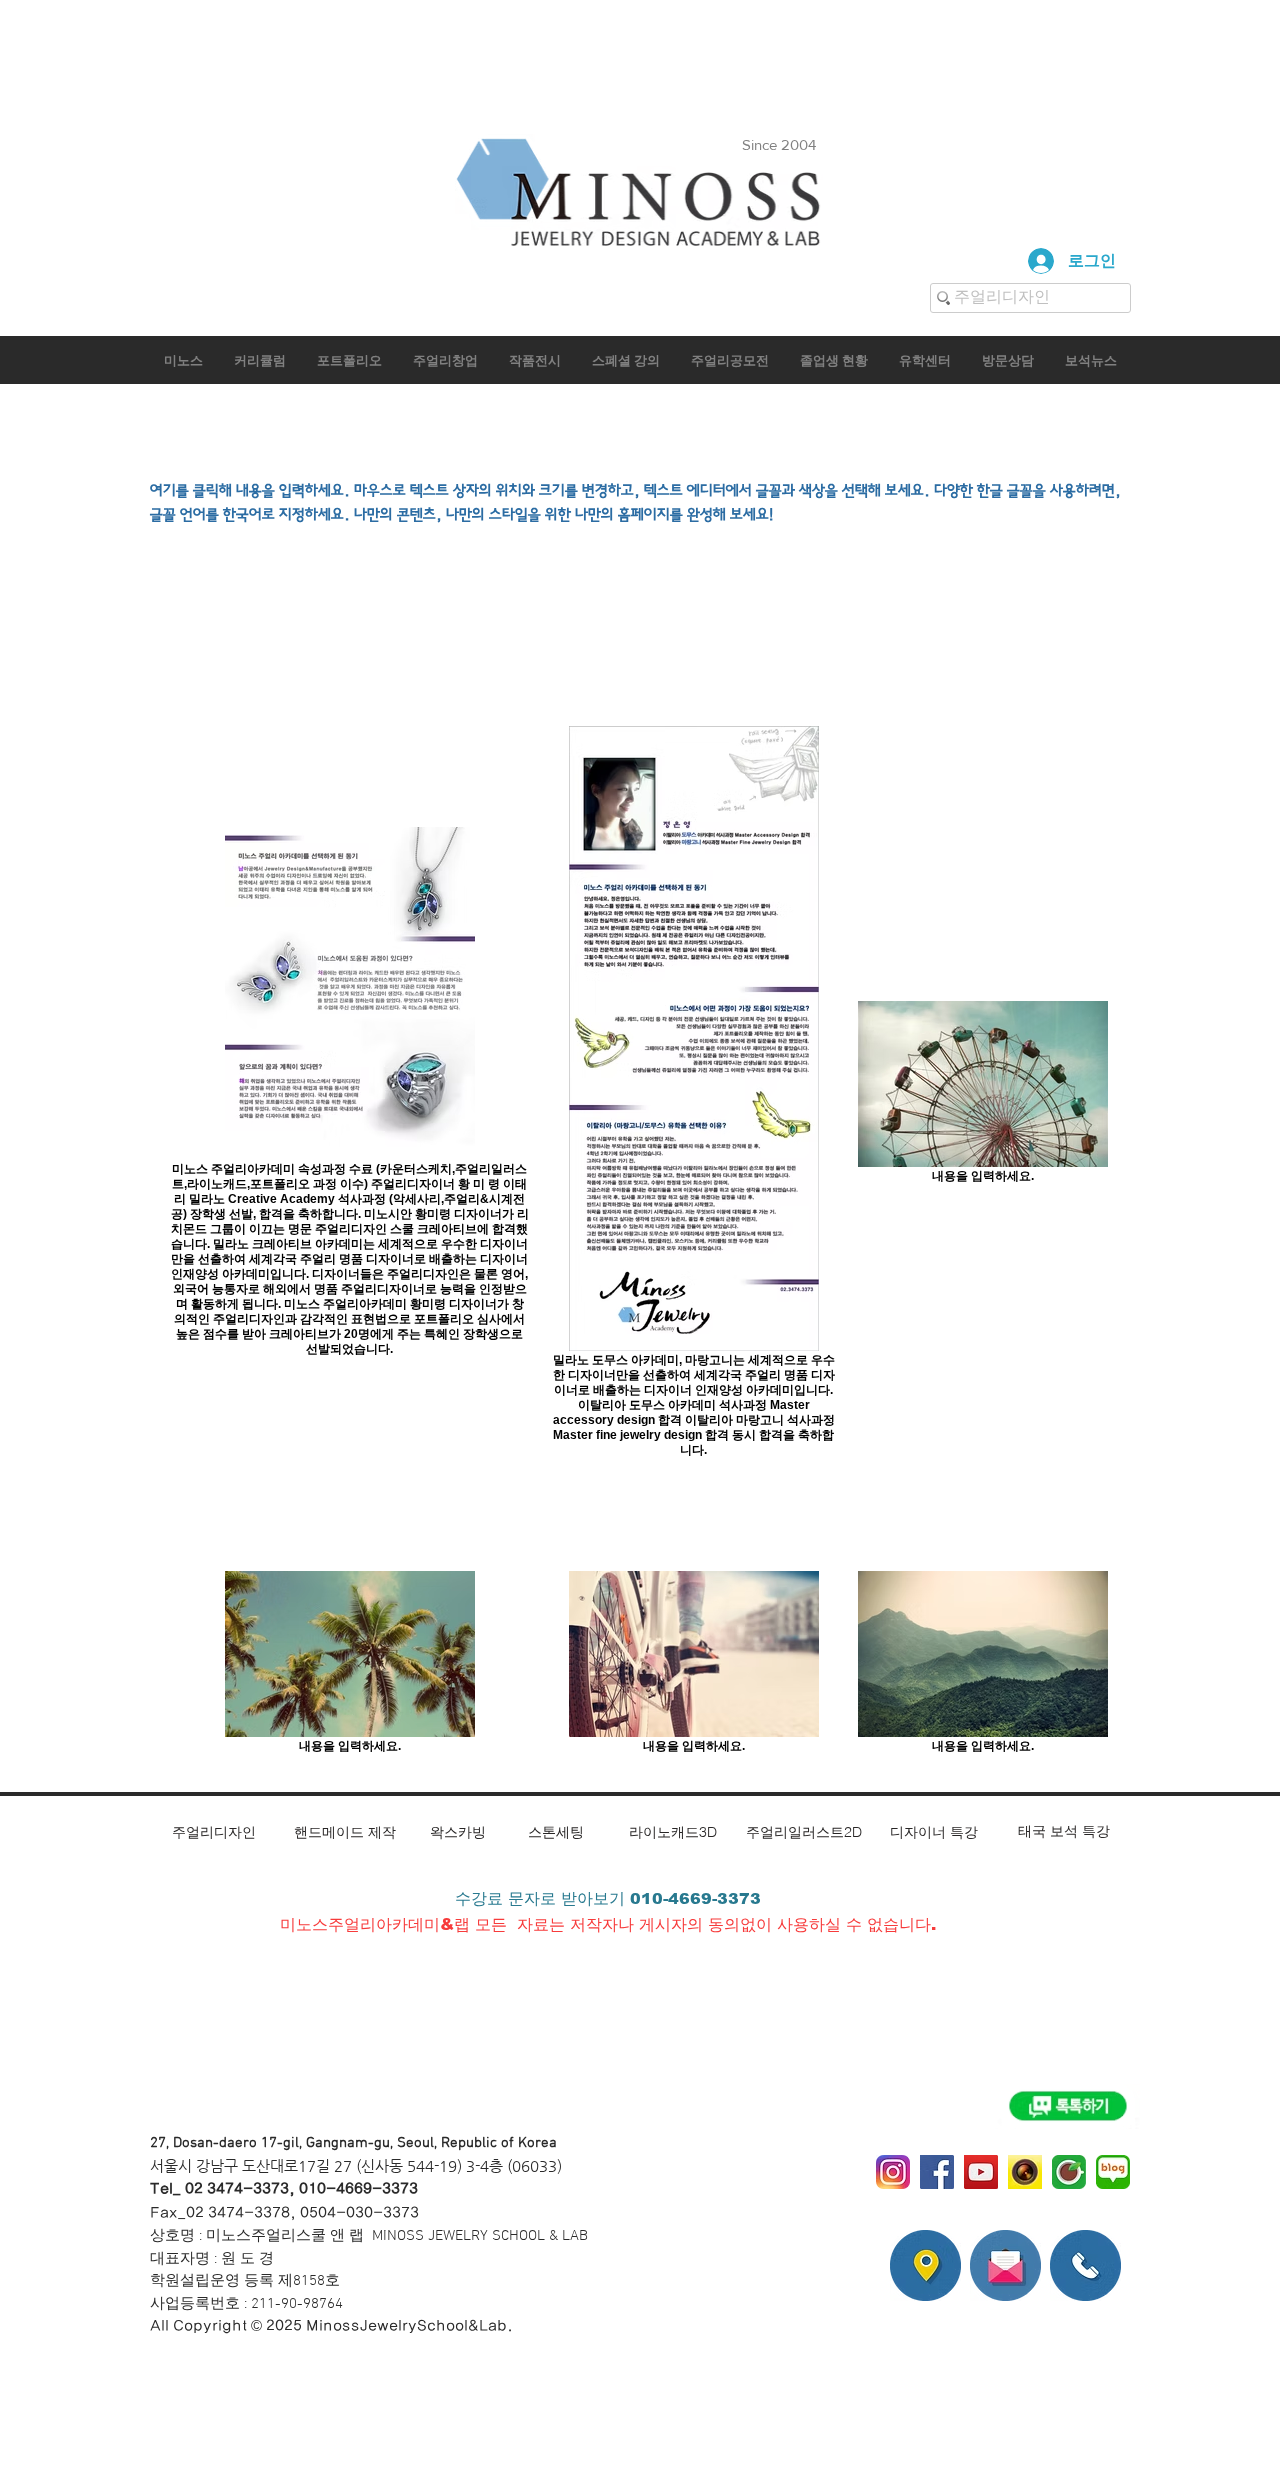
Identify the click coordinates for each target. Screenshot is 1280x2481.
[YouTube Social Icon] (981, 2172)
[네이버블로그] (1113, 2172)
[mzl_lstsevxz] (1025, 2172)
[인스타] (893, 2172)
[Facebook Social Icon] (937, 2172)
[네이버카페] (1069, 2172)
